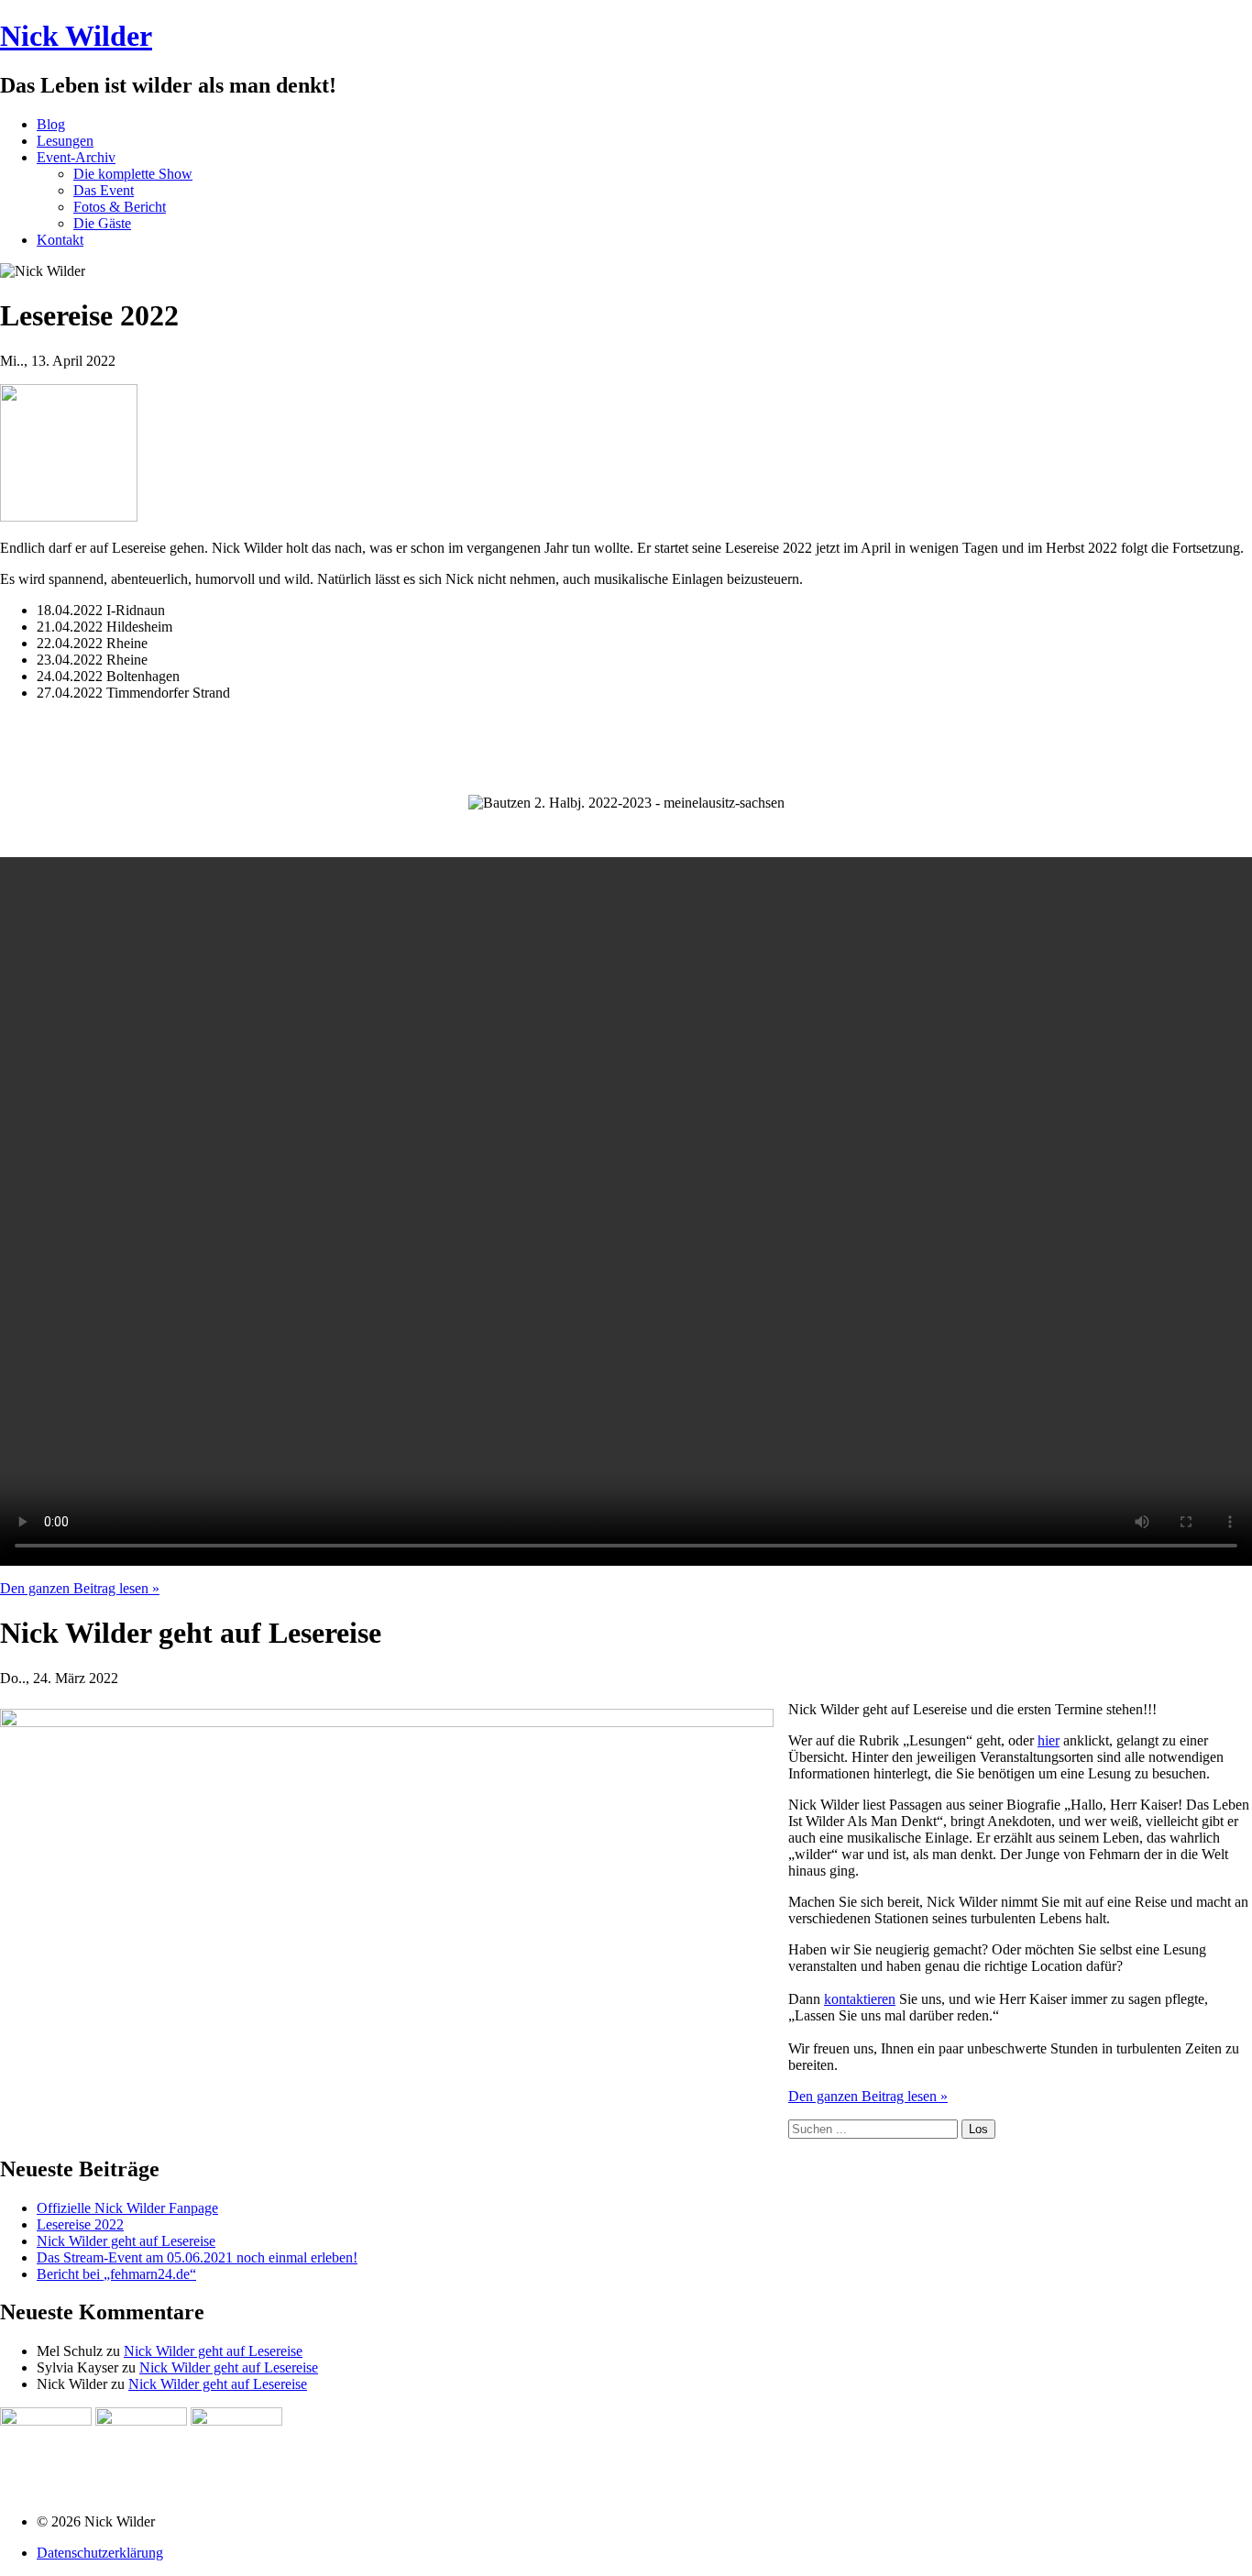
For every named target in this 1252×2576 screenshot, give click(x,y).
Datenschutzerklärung (100, 2553)
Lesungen (65, 141)
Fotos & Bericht (120, 207)
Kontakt (60, 240)
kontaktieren (860, 1999)
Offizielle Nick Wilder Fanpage (127, 2208)
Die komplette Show (133, 174)
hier (1049, 1740)
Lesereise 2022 (80, 2224)
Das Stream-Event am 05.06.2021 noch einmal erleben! (197, 2257)
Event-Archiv (76, 157)
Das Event (104, 190)
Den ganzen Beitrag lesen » (80, 1588)
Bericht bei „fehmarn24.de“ (116, 2274)
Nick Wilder (76, 36)
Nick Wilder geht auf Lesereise (126, 2241)
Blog (51, 124)
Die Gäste (102, 223)
